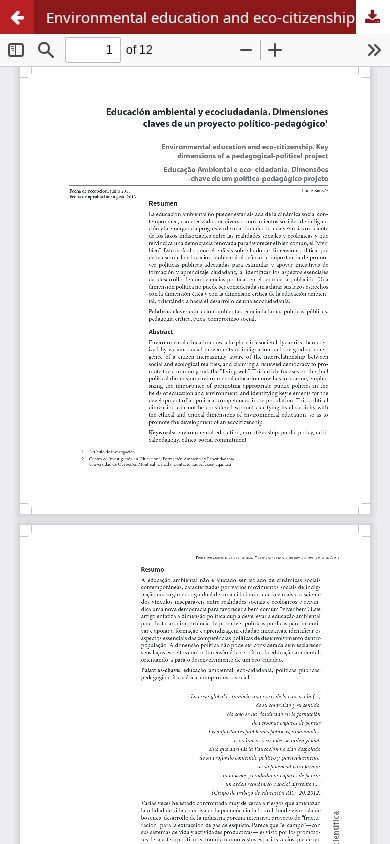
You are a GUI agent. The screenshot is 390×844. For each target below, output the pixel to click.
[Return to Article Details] (17, 17)
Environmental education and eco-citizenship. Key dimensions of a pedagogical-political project (218, 17)
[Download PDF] (373, 17)
